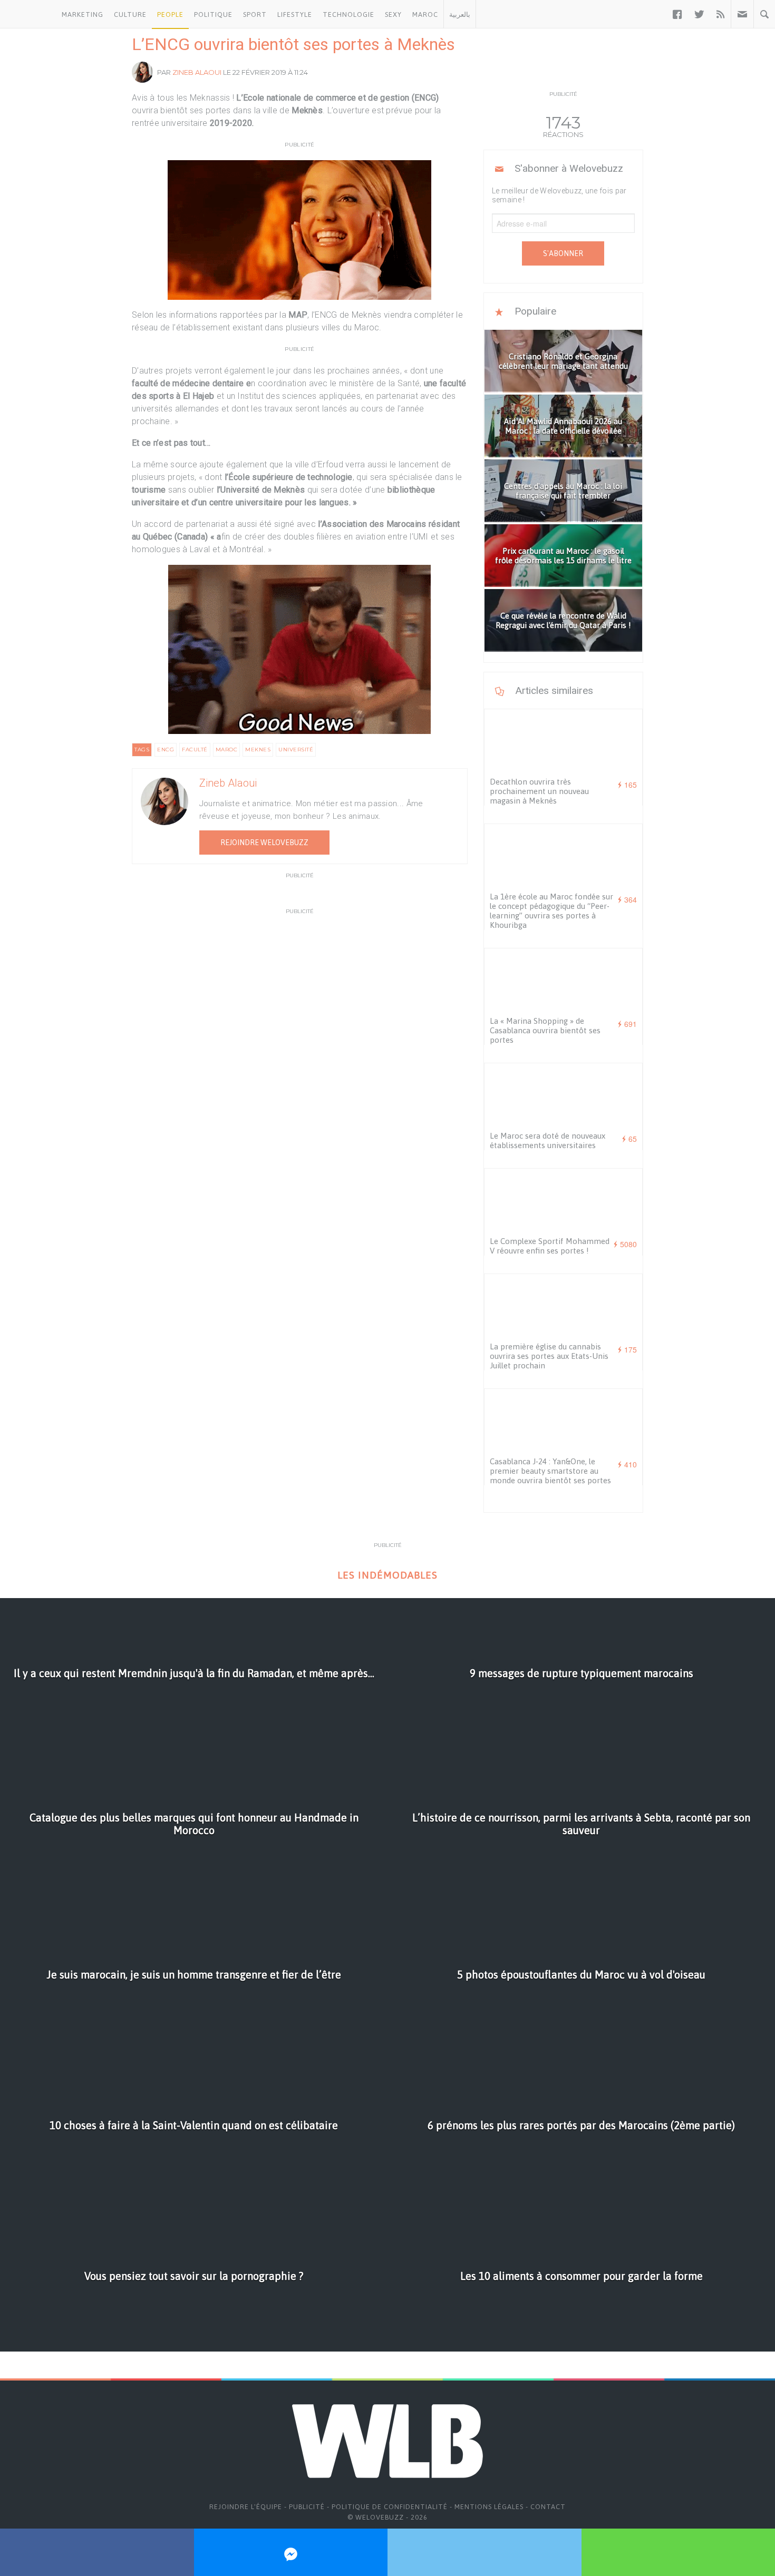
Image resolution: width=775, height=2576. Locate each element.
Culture (130, 14)
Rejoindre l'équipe (246, 2507)
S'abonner (563, 253)
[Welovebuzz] (28, 14)
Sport (255, 14)
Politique (213, 14)
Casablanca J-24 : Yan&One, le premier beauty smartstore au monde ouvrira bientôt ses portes (550, 1471)
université (296, 750)
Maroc (425, 14)
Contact (548, 2507)
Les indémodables (387, 1575)
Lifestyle (295, 14)
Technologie (348, 14)
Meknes (258, 750)
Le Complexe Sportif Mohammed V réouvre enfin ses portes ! (550, 1246)
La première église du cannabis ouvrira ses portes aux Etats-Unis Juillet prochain (549, 1356)
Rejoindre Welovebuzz (264, 843)
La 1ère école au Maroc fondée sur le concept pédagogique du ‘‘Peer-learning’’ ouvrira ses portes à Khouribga (551, 911)
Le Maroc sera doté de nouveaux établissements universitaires (548, 1140)
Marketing (83, 14)
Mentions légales (489, 2507)
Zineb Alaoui (197, 72)
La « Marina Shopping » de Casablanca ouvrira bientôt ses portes (545, 1030)
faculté (195, 750)
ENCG (166, 750)
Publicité (307, 2507)
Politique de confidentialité (390, 2507)
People (170, 14)
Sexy (393, 14)
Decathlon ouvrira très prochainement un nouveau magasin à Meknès (539, 791)
